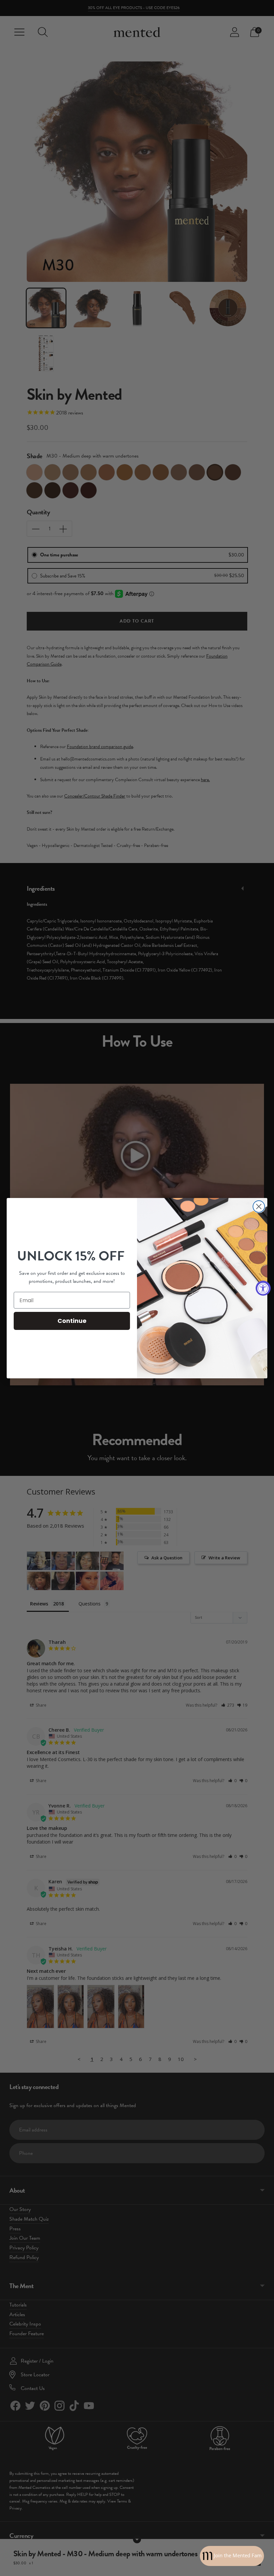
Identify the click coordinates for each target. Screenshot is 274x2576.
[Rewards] (232, 2556)
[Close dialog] (259, 1207)
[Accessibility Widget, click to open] (263, 1288)
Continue (72, 1321)
